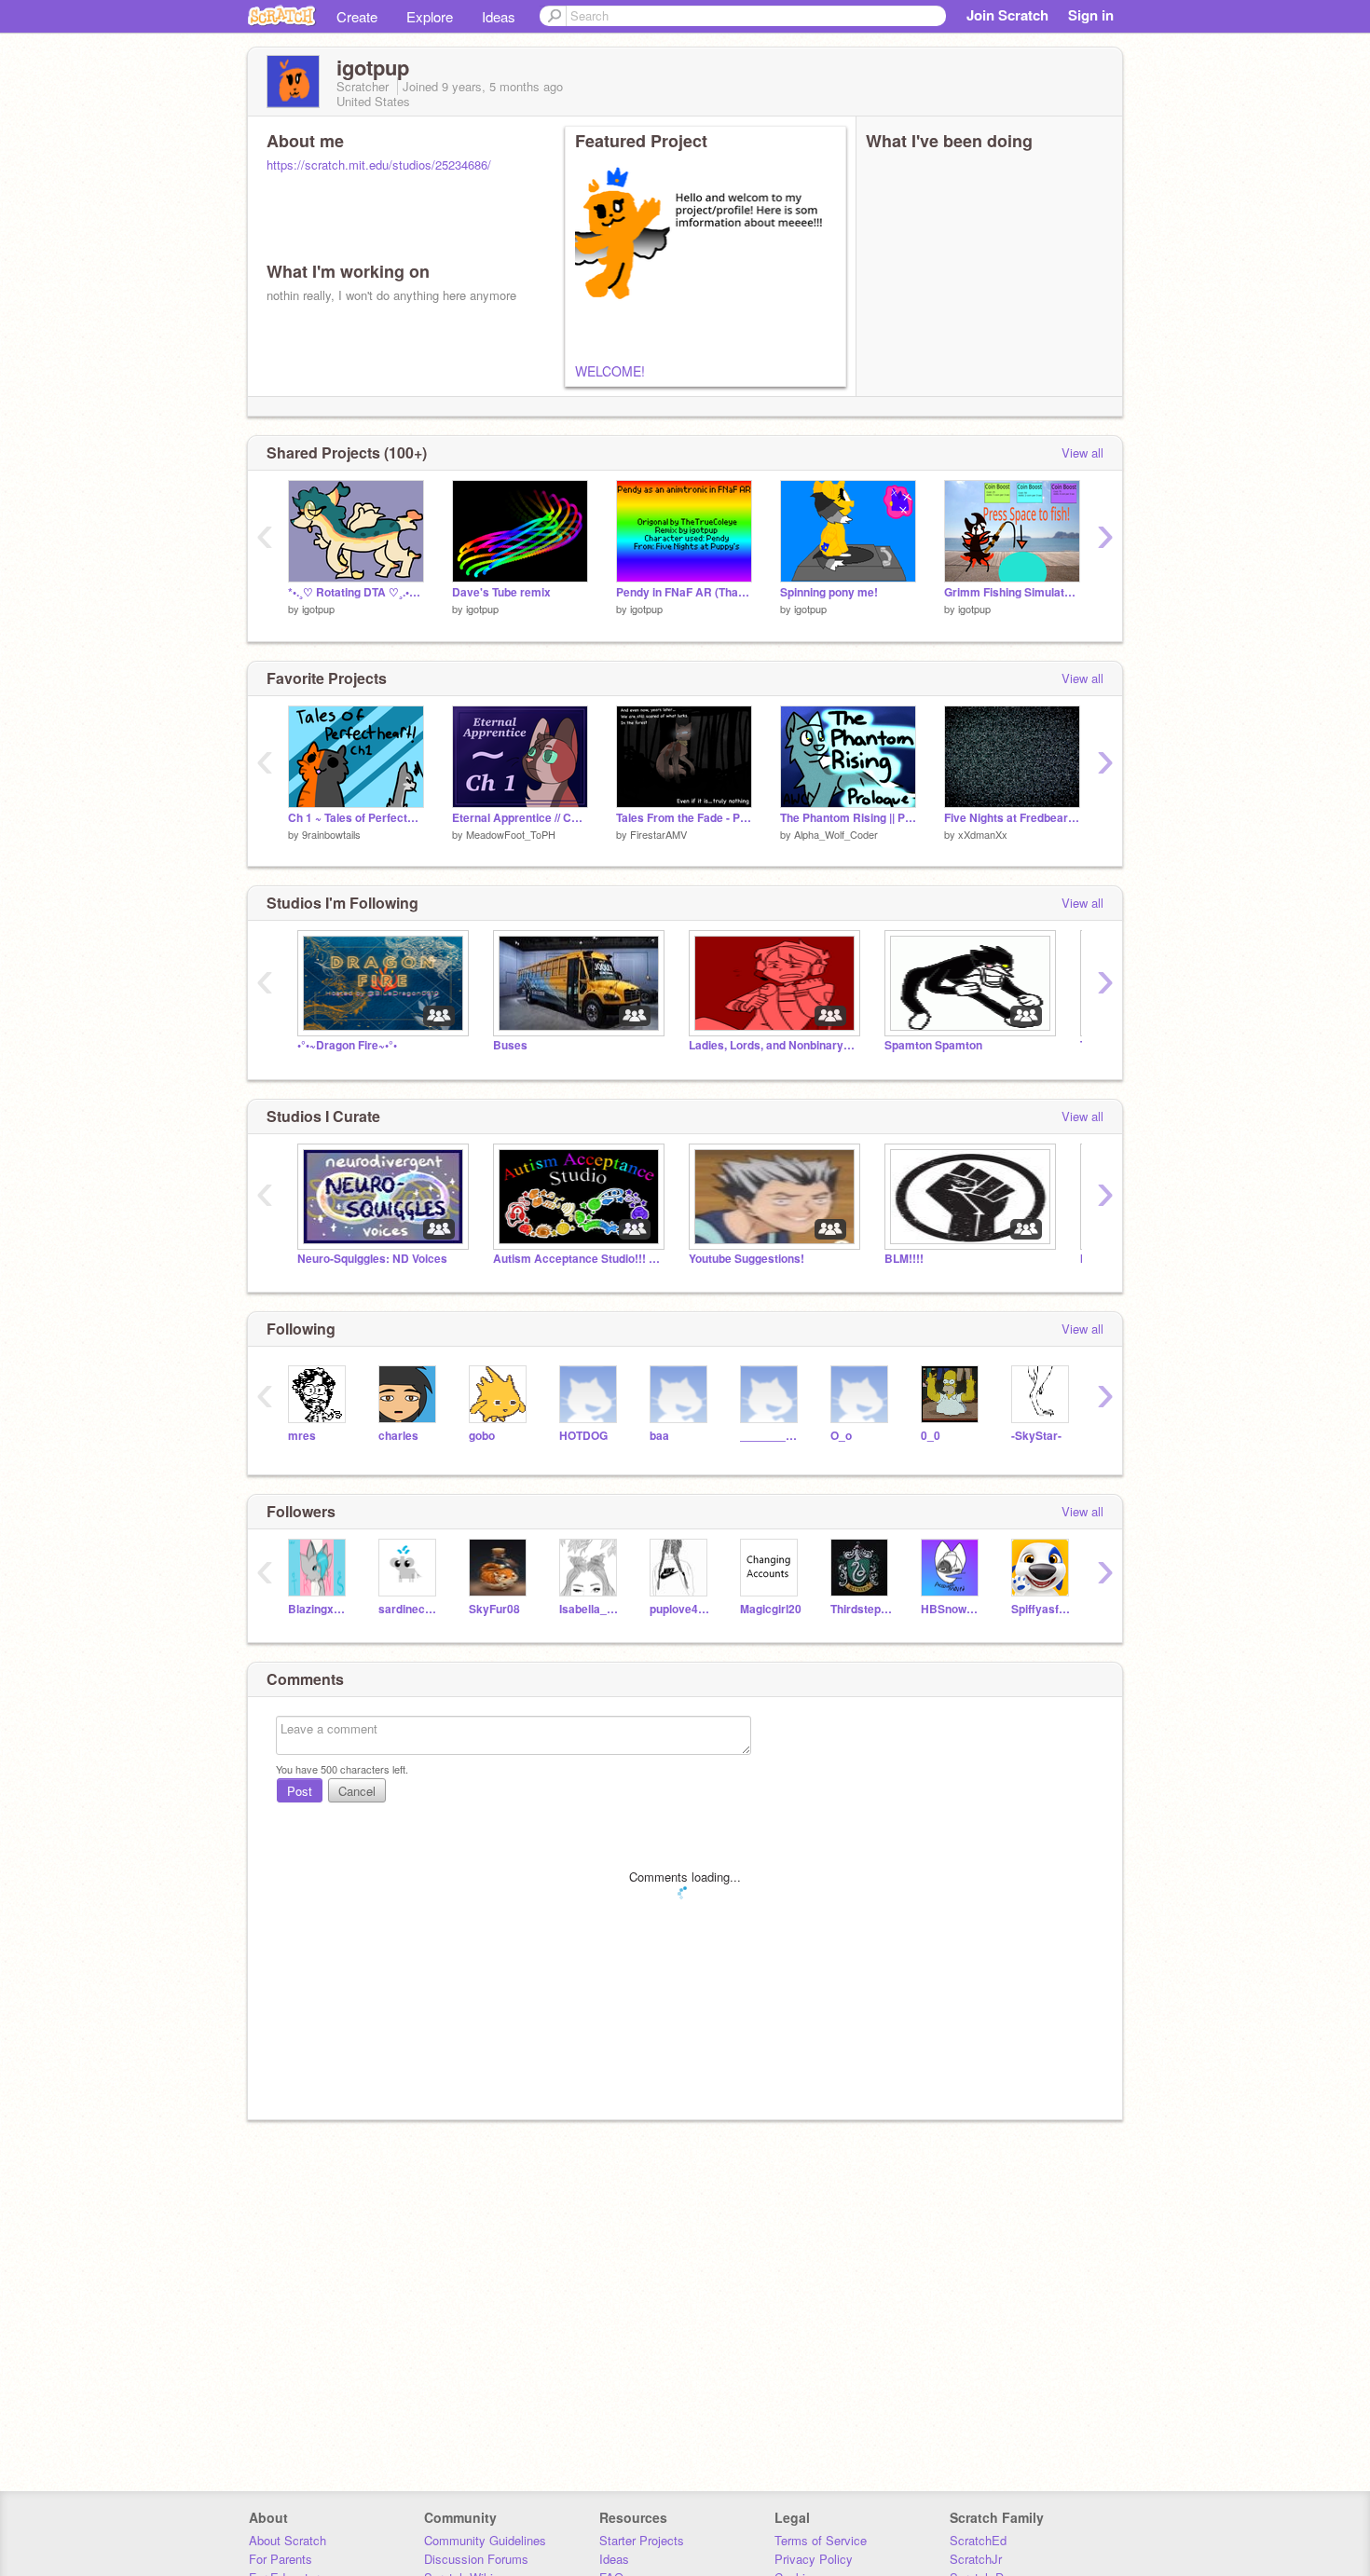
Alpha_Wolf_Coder (836, 834)
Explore (430, 16)
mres (302, 1436)
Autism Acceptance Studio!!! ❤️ (577, 1259)
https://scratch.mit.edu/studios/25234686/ (379, 164)
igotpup (318, 609)
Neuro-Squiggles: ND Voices (372, 1259)
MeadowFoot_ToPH (511, 834)
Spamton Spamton (933, 1045)
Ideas (499, 16)
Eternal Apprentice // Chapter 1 (520, 818)
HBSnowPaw (952, 1609)
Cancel (357, 1791)
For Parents (281, 2559)
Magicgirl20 (771, 1609)
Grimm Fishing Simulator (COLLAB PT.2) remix (1012, 592)
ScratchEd (978, 2540)
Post (300, 1791)
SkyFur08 (494, 1609)
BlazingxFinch (319, 1609)
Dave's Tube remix (501, 592)
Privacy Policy (814, 2559)
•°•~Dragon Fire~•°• (347, 1045)
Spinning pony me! (829, 592)
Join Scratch (1007, 15)
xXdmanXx (983, 834)
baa (659, 1436)
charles (398, 1436)
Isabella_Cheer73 (590, 1609)
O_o (841, 1436)
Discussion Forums (476, 2559)
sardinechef (410, 1609)
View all (1082, 452)
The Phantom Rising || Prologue (848, 818)
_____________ (771, 1436)
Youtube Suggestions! (747, 1259)
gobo (482, 1436)
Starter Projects (642, 2540)
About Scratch (288, 2540)
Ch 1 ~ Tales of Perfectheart (356, 818)
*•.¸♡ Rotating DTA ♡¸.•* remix (356, 592)
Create (357, 16)
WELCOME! (610, 371)
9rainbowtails (331, 834)
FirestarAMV (658, 834)
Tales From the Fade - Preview (684, 818)
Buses (510, 1045)
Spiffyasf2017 (1042, 1609)
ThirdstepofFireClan (862, 1609)
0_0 (931, 1436)
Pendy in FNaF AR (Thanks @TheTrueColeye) (684, 592)
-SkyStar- (1036, 1436)
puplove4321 (681, 1609)
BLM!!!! (904, 1259)
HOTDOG (583, 1436)
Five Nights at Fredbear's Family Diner (1012, 818)
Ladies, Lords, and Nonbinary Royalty (773, 1045)
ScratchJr (976, 2559)
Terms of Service (821, 2540)
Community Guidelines (485, 2540)
